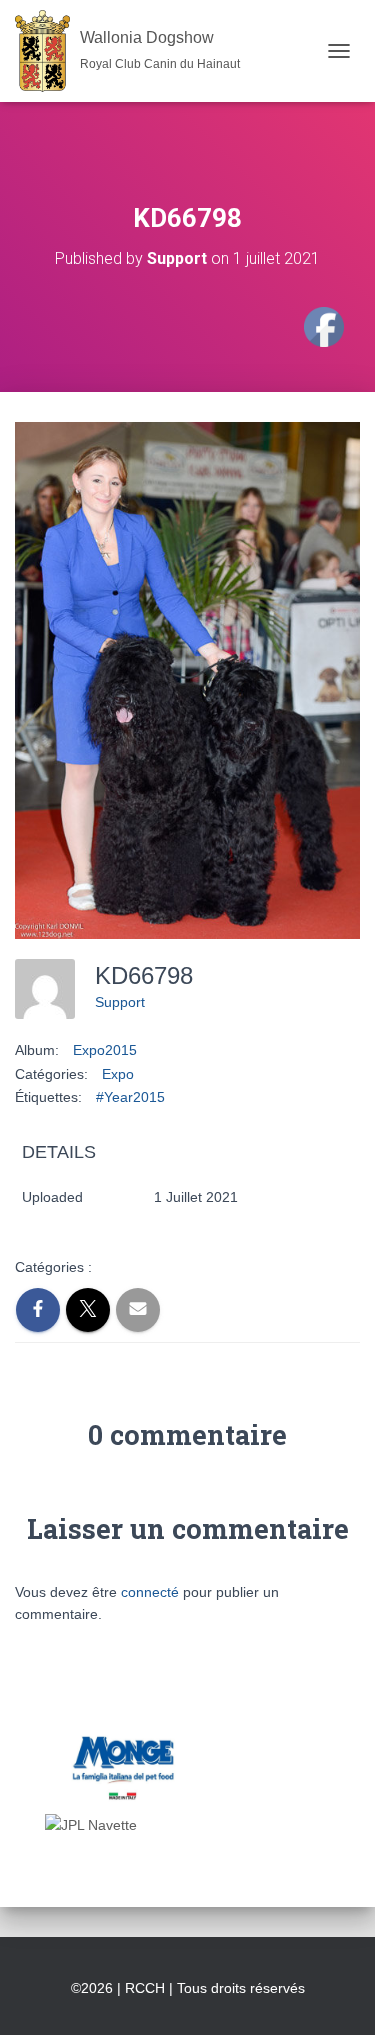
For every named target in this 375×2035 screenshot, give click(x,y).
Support (120, 1002)
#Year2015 (130, 1097)
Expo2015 (105, 1050)
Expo (118, 1074)
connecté (150, 1592)
